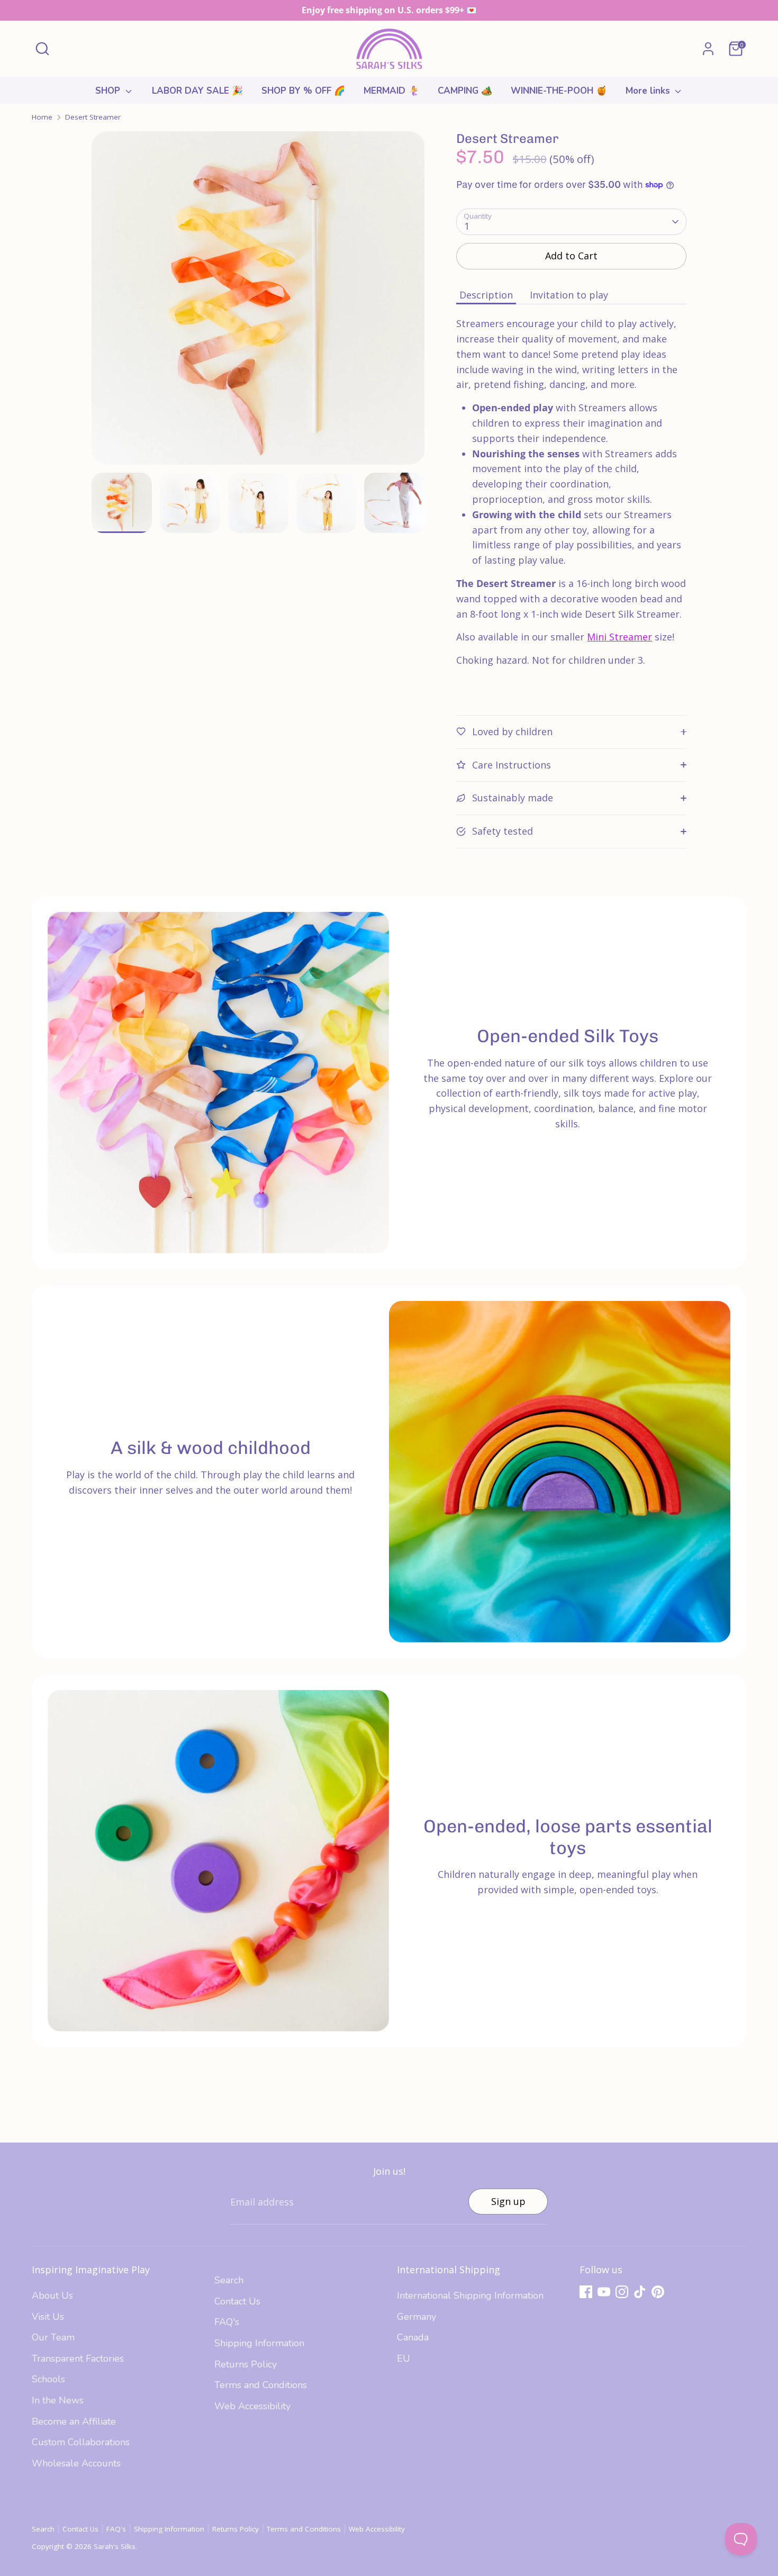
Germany (417, 2317)
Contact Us (237, 2301)
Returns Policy (246, 2364)
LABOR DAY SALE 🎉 (197, 91)
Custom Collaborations (81, 2442)
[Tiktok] (640, 2292)
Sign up (508, 2201)
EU (404, 2358)
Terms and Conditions (261, 2385)
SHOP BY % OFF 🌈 (303, 91)
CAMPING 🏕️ (465, 91)
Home (42, 117)
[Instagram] (622, 2292)
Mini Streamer (619, 637)
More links (649, 91)
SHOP (109, 91)
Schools (48, 2379)
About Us (52, 2295)
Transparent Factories (78, 2358)
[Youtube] (604, 2292)
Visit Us (48, 2317)
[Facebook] (586, 2292)
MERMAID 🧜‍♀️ (391, 91)
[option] (258, 302)
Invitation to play (569, 295)
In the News (58, 2400)
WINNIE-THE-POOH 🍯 (559, 91)
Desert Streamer (93, 117)
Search (229, 2280)
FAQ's (227, 2322)
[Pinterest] (658, 2292)
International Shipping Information (470, 2295)
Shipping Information (259, 2343)
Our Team (53, 2337)
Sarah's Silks (115, 2546)
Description (486, 295)
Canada (413, 2337)
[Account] (708, 49)
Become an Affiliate (74, 2421)
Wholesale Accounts (76, 2463)
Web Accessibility (252, 2406)
